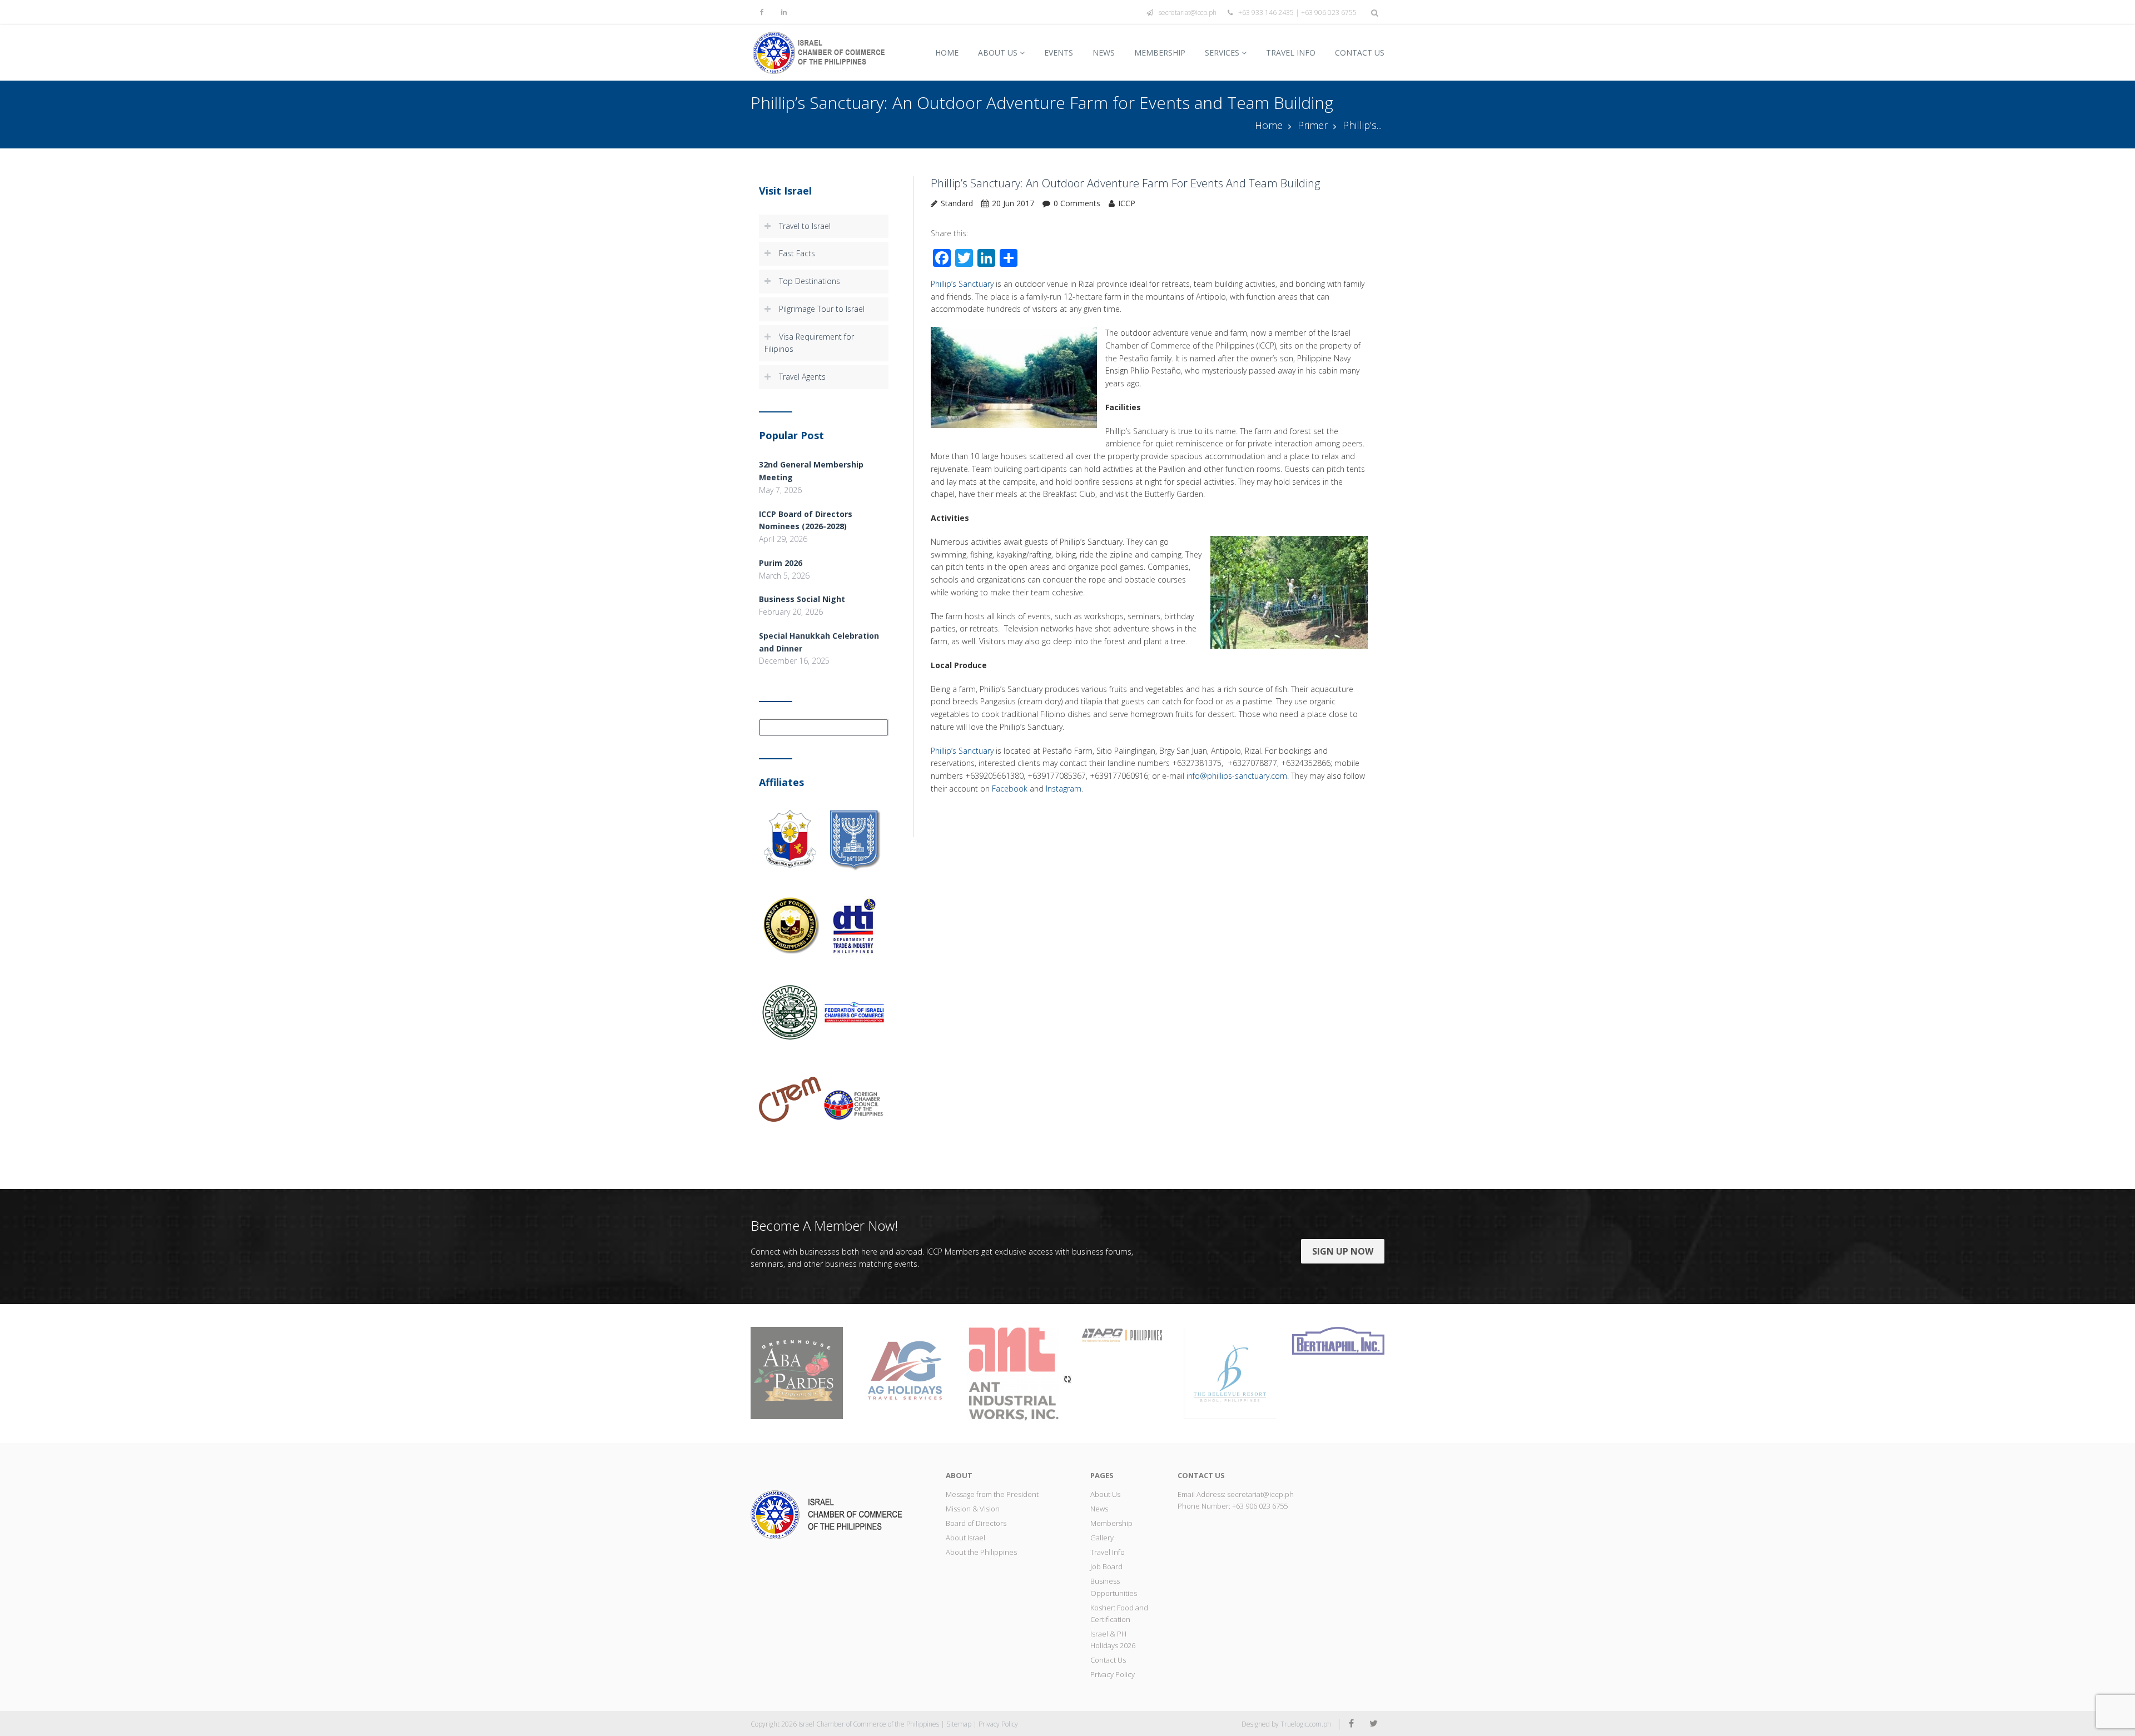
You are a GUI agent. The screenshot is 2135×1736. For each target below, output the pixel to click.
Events (1059, 53)
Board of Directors (976, 1523)
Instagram (1064, 789)
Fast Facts (797, 253)
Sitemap (959, 1724)
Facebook (1010, 789)
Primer (1313, 125)
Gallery (1102, 1538)
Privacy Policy (1113, 1674)
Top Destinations (810, 281)
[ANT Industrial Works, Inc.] (1014, 1373)
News (1104, 53)
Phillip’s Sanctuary (962, 284)
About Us (998, 53)
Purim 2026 (781, 563)
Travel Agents (802, 377)
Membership (1160, 53)
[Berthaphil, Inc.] (1338, 1340)
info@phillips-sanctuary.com (1237, 776)
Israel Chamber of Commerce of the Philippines (869, 1724)
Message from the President (992, 1494)
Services (1222, 53)
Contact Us (1360, 53)
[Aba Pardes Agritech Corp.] (797, 1372)
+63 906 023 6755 (1260, 1506)
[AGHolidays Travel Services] (905, 1372)
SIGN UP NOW (1343, 1251)
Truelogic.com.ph (1306, 1724)
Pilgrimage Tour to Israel (822, 309)
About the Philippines (981, 1552)
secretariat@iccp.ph (1188, 13)
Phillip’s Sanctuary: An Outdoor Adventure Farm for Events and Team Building (1125, 183)
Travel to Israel (805, 226)
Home (947, 53)
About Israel (965, 1538)
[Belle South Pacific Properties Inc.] (1230, 1372)
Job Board (1106, 1566)
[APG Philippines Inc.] (1122, 1334)
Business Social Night (802, 599)
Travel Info (1291, 53)
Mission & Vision (973, 1509)
